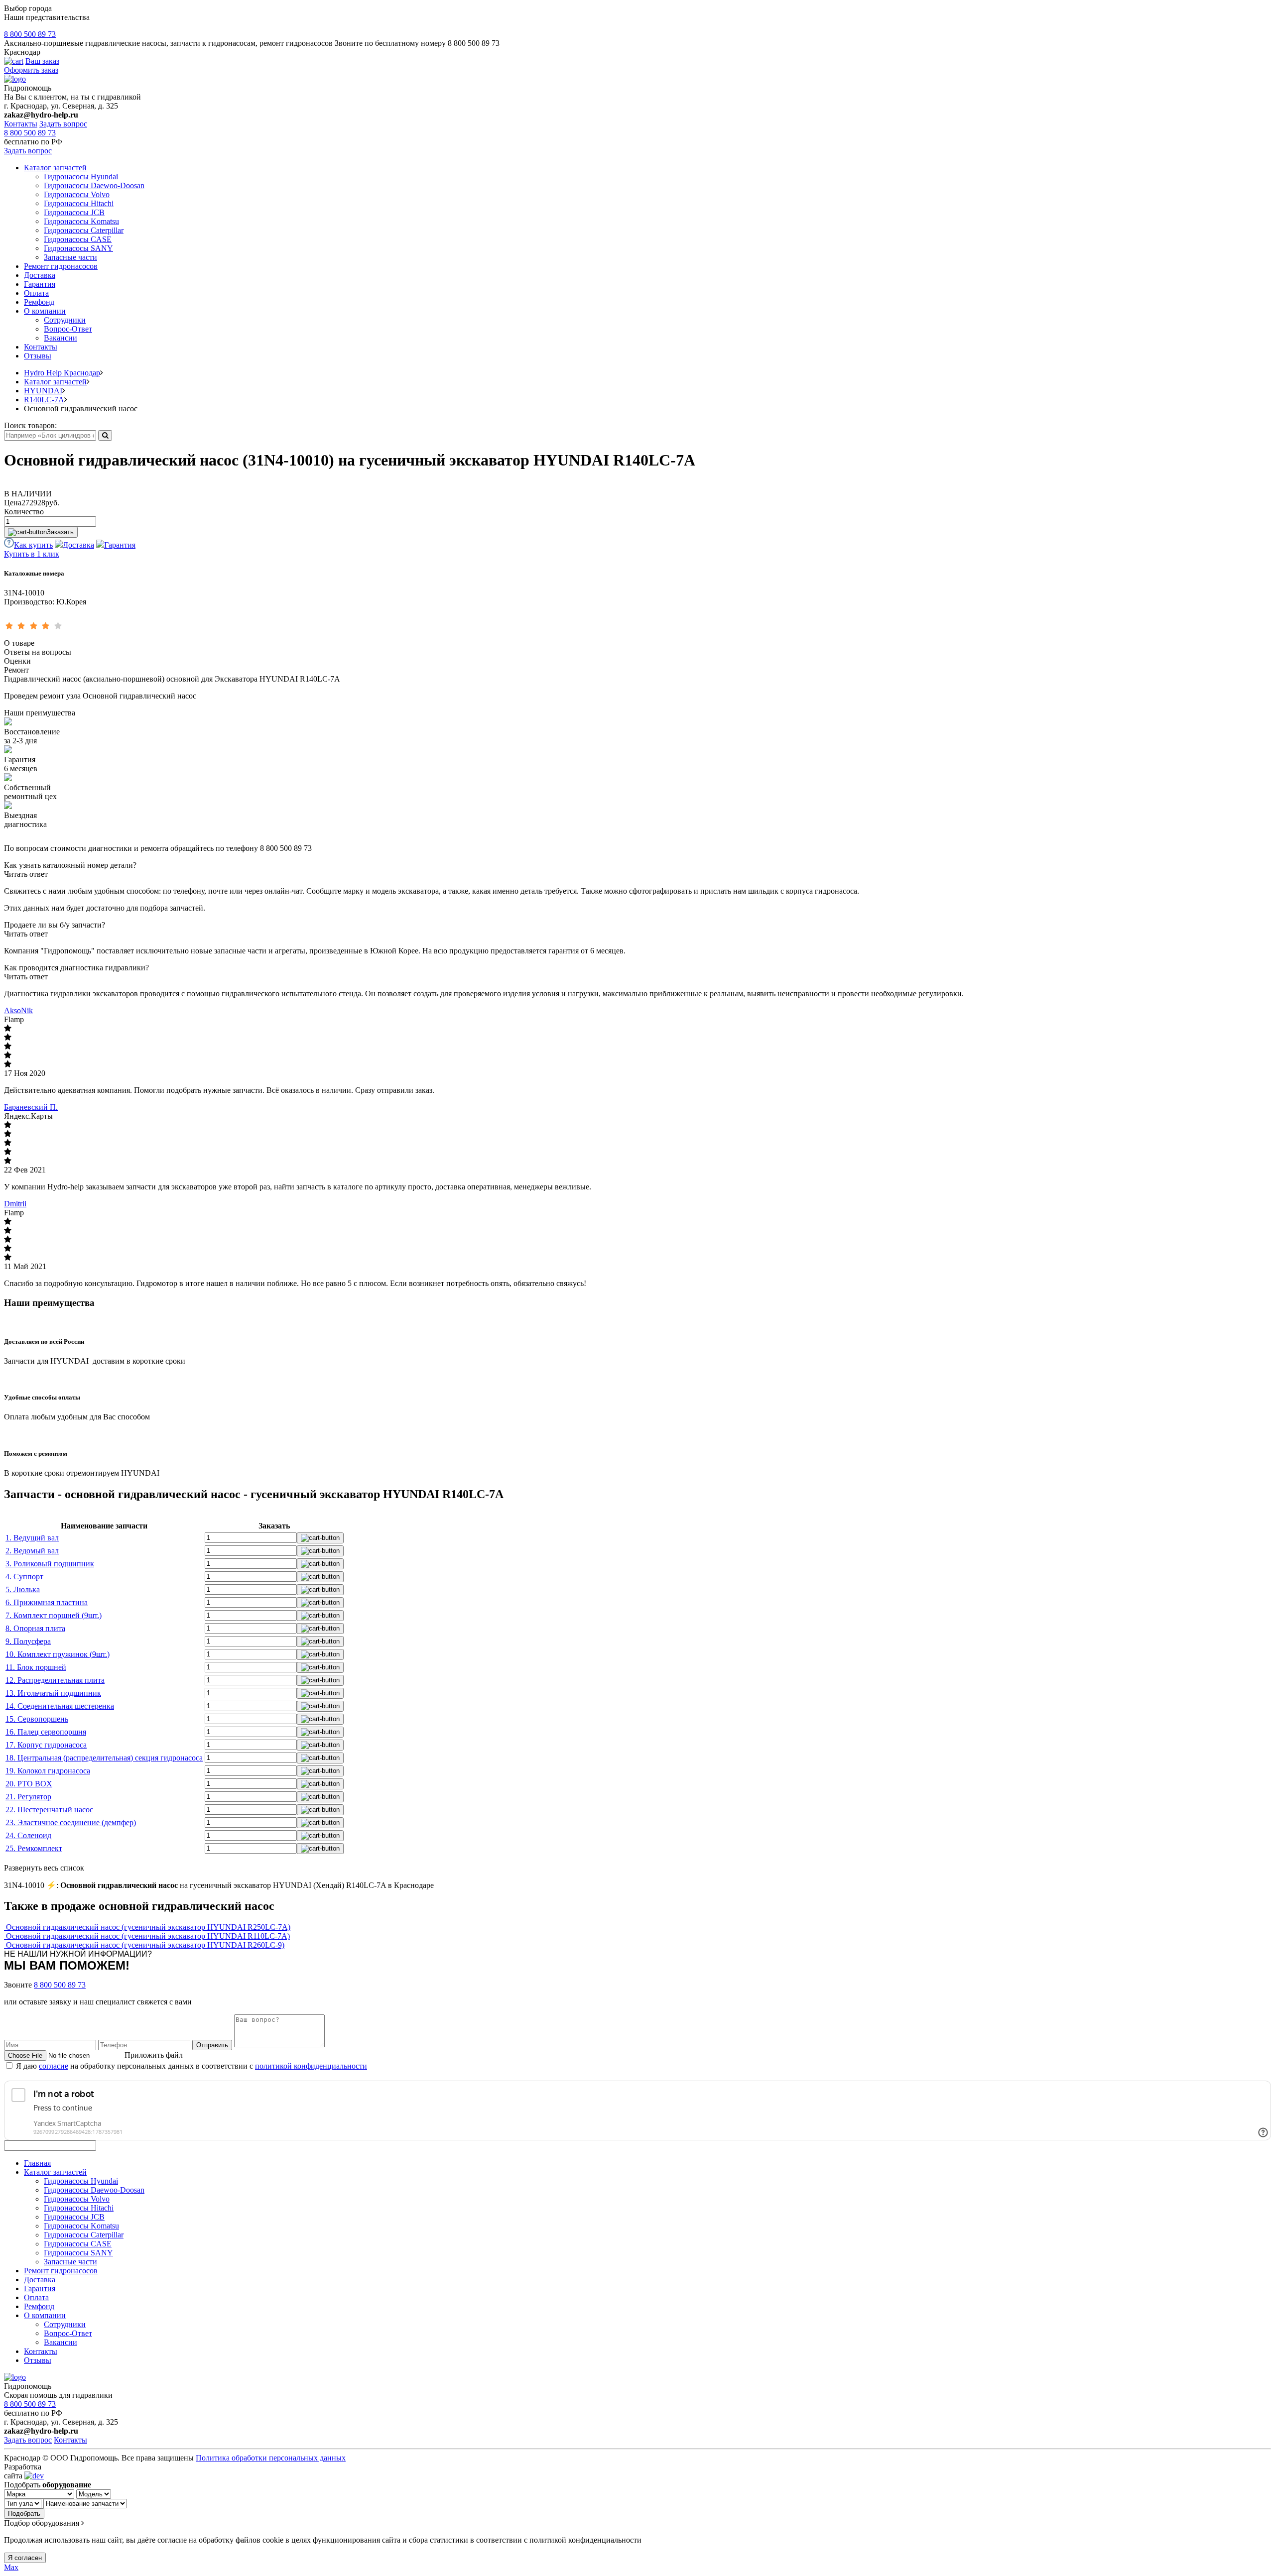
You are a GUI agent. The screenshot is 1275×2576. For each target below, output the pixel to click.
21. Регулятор (28, 1797)
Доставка (40, 275)
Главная (37, 2163)
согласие (54, 2066)
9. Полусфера (28, 1641)
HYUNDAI (43, 391)
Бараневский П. (31, 1107)
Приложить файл (154, 2055)
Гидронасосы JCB (74, 212)
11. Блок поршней (36, 1667)
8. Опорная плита (35, 1628)
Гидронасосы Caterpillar (84, 230)
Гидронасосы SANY (78, 248)
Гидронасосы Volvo (77, 194)
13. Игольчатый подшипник (53, 1693)
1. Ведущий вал (32, 1538)
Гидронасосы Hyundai (81, 176)
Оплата (36, 293)
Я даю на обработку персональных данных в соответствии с (191, 2066)
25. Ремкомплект (34, 1848)
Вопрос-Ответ (68, 329)
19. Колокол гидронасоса (48, 1771)
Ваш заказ (42, 61)
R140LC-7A (44, 400)
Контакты (21, 124)
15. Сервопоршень (37, 1719)
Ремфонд (39, 302)
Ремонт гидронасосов (61, 266)
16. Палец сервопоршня (46, 1732)
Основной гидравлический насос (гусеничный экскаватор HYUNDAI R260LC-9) (145, 1945)
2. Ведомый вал (32, 1551)
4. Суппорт (24, 1577)
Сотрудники (65, 320)
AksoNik (18, 1010)
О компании (45, 311)
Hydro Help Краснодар (62, 373)
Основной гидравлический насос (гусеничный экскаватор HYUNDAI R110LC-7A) (148, 1936)
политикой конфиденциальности (311, 2066)
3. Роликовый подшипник (50, 1564)
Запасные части (70, 257)
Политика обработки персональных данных (271, 2458)
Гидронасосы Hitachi (79, 203)
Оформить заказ (31, 70)
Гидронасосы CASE (78, 239)
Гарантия (40, 284)
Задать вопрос (63, 124)
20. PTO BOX (29, 1784)
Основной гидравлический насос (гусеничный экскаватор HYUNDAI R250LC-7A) (148, 1927)
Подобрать (24, 2514)
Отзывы (38, 356)
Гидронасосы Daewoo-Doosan (94, 185)
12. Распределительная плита (55, 1680)
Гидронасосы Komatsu (81, 221)
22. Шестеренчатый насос (49, 1810)
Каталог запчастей (55, 168)
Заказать (60, 532)
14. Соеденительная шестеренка (60, 1706)
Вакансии (61, 338)
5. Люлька (23, 1589)
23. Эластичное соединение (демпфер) (71, 1822)
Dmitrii (15, 1204)
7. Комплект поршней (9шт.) (54, 1615)
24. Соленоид (28, 1835)
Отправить (212, 2045)
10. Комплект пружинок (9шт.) (58, 1654)
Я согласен (25, 2558)
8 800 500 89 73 (30, 34)
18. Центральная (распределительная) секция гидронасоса (104, 1758)
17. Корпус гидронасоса (46, 1745)
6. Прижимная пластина (47, 1602)
